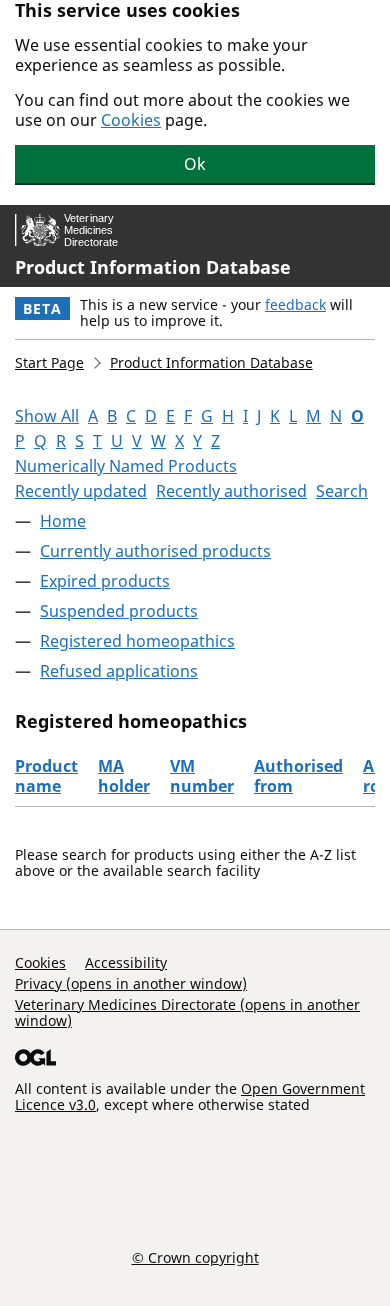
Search (342, 491)
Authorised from (298, 776)
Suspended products (119, 611)
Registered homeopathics (137, 641)
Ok (195, 164)
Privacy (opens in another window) (131, 983)
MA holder (124, 776)
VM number (202, 776)
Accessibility (126, 962)
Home (63, 521)
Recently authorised (231, 491)
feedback (295, 304)
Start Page (49, 362)
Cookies (131, 120)
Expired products (105, 581)
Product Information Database (153, 267)
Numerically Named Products (126, 466)
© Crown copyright (195, 1257)
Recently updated (81, 491)
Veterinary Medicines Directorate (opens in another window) (187, 1012)
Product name (46, 776)
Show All (47, 416)
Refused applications (119, 671)
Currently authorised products (155, 551)
